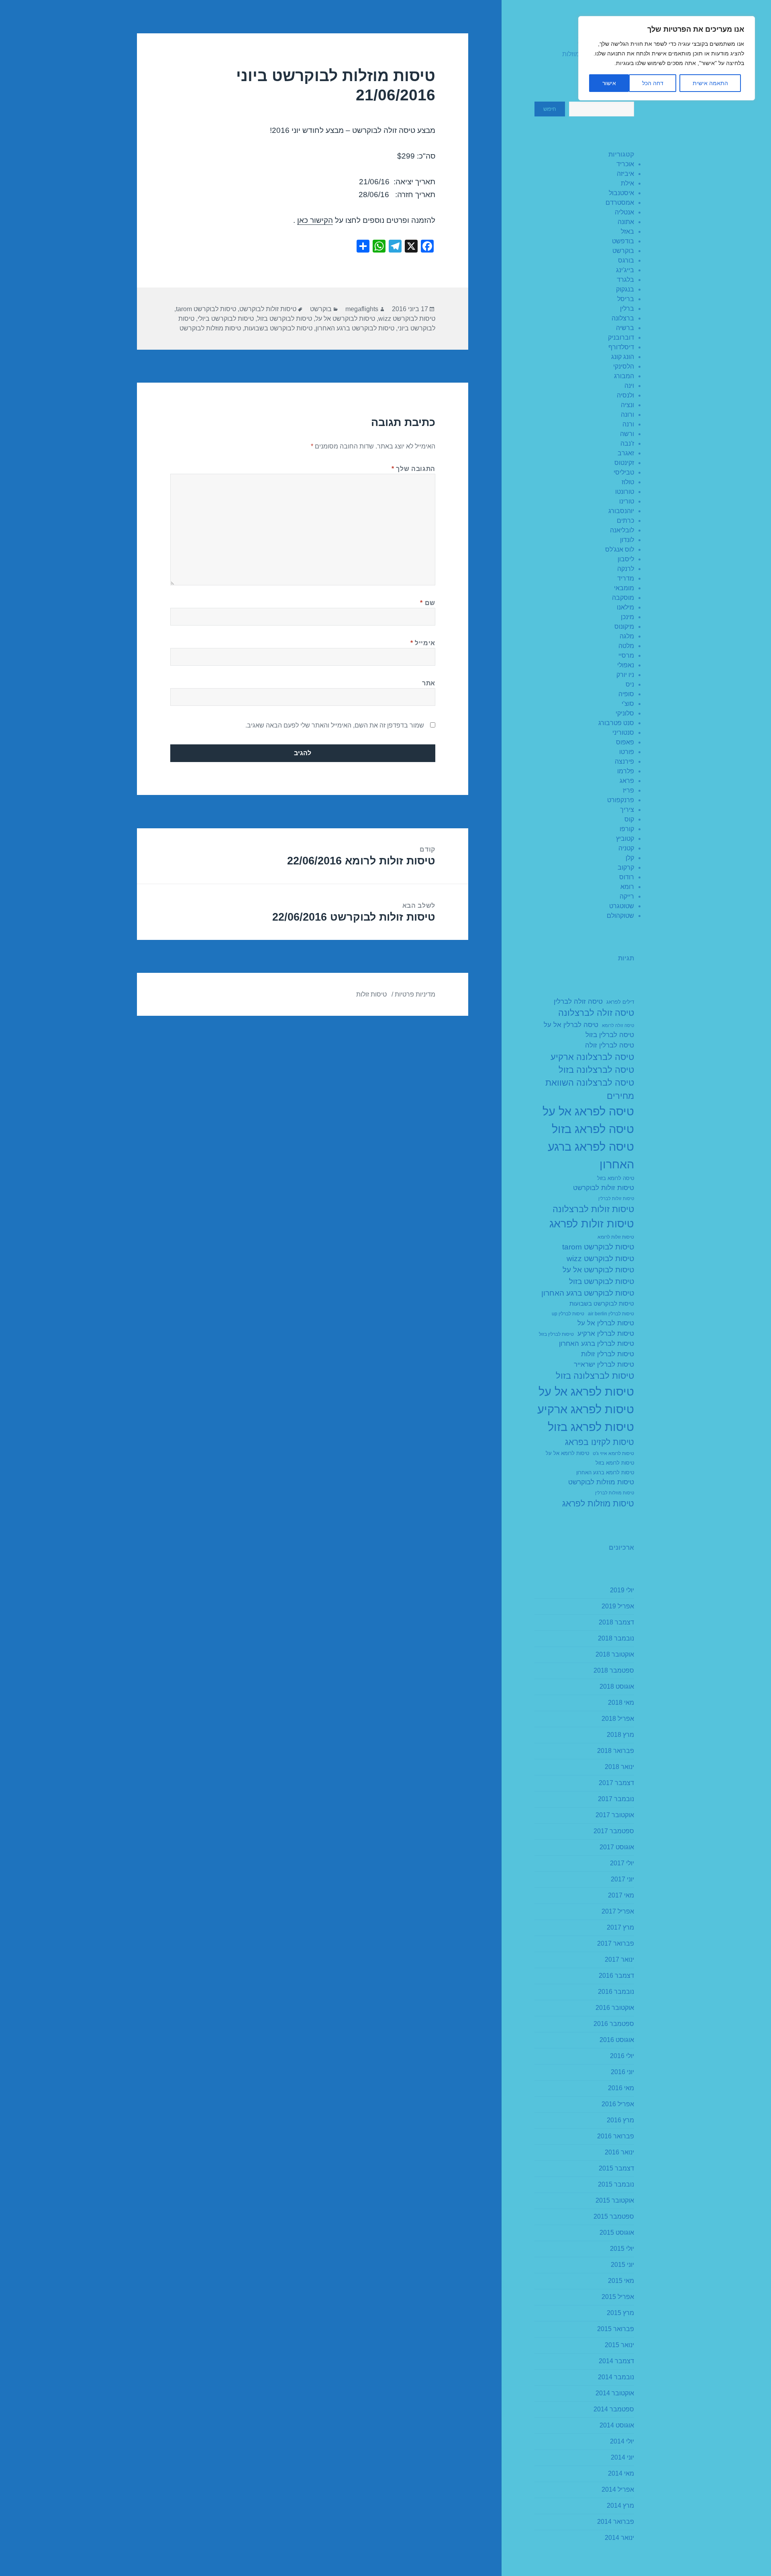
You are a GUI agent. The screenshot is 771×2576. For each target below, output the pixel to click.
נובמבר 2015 (616, 2184)
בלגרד (625, 280)
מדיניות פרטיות (415, 994)
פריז (628, 790)
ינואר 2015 (619, 2345)
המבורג (624, 376)
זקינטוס (624, 463)
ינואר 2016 (619, 2152)
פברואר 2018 (616, 1751)
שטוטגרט (622, 906)
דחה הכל (653, 83)
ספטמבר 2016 (614, 2024)
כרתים (625, 521)
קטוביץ (625, 839)
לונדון (627, 540)
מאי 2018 (621, 1703)
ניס (630, 684)
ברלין (627, 309)
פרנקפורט (621, 800)
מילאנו (625, 607)
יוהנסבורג (621, 511)
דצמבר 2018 (616, 1622)
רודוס (627, 877)
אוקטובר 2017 (615, 1815)
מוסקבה (623, 598)
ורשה (627, 434)
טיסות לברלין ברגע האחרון (597, 1344)
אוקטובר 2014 (615, 2393)
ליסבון (626, 559)
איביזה (625, 174)
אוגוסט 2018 (617, 1686)
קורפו (627, 829)
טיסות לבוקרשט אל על (598, 1270)
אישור (609, 83)
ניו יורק (625, 675)
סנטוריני (623, 733)
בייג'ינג (625, 270)
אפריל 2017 (618, 1911)
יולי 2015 (622, 2249)
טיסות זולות (371, 994)
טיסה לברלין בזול (610, 1035)
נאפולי (626, 665)
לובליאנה (622, 530)
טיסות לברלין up (568, 1314)
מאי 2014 (621, 2473)
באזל (627, 231)
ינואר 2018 (619, 1767)
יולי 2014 (622, 2441)
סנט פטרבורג (616, 723)
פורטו (627, 752)
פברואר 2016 (616, 2136)
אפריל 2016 (618, 2104)
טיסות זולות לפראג (592, 1224)
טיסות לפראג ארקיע (586, 1409)
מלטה (626, 646)
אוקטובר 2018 (615, 1654)
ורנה (628, 424)
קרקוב (626, 867)
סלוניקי (625, 713)
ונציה (627, 405)
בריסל (626, 299)
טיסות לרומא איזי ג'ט (613, 1453)
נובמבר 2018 (616, 1638)
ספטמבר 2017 (614, 1831)
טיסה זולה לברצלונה (596, 1013)
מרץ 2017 (620, 1927)
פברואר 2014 (616, 2522)
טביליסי (624, 472)
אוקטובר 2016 (615, 2008)
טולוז (628, 482)
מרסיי (626, 655)
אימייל (423, 643)
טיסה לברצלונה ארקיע (592, 1057)
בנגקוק (625, 289)
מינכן (627, 617)
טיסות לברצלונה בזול (595, 1376)
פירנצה (624, 761)
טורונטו (625, 492)
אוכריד (625, 164)
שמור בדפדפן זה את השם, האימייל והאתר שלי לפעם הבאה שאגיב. (335, 725)
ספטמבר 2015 (614, 2216)
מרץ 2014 (620, 2506)
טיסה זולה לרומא (618, 1025)
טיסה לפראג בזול (593, 1129)
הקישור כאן (315, 220)
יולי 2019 (622, 1590)
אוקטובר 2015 (615, 2200)
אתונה (626, 222)
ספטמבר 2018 (614, 1670)
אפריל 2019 (618, 1606)
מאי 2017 (621, 1895)
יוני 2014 (622, 2457)
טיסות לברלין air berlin (611, 1314)
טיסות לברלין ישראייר (604, 1364)
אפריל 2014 (618, 2489)
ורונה (627, 415)
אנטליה (624, 212)
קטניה (626, 848)
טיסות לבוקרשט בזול (602, 1281)
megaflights (362, 309)
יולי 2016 (622, 2056)
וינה (629, 386)
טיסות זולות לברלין (616, 1198)
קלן (630, 858)
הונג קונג (623, 357)
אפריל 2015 (618, 2297)
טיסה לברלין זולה (610, 1045)
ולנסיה (625, 395)
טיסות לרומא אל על (567, 1453)
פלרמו (626, 771)
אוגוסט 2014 (617, 2425)
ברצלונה (623, 318)
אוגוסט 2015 (617, 2233)
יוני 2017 (622, 1879)
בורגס (626, 260)
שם (428, 603)
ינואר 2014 (619, 2538)
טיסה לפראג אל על (588, 1111)
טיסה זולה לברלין (578, 1002)
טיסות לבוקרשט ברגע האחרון (588, 1293)
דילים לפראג (620, 1002)
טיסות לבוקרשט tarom (598, 1247)
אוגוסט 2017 (617, 1847)
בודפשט (623, 241)
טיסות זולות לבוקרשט (604, 1188)
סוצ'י (628, 704)
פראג (627, 781)
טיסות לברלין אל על (606, 1323)
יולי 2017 (622, 1863)
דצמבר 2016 (616, 1976)
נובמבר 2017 (616, 1799)
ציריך (627, 810)
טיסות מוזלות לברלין (615, 1493)
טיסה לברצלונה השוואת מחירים (590, 1089)
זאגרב (626, 453)
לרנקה (626, 569)
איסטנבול (621, 193)
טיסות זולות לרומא (616, 1237)
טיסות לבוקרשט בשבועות (602, 1303)
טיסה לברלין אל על (571, 1025)
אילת (627, 183)
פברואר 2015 (616, 2329)
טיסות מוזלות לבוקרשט (601, 1482)
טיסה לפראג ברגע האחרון (591, 1155)
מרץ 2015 (620, 2313)
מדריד (626, 578)
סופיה (626, 694)
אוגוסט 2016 (617, 2040)
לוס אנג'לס (620, 549)
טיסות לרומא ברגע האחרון (605, 1473)
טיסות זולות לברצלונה (593, 1209)
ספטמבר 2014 (614, 2409)
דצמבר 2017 (616, 1783)
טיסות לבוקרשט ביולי (226, 319)
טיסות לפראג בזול (591, 1427)
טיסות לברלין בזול (556, 1334)
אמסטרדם (620, 203)
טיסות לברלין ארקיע (606, 1334)
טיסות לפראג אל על (586, 1391)
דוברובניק (621, 337)
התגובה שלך (413, 469)
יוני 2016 (622, 2072)
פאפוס (625, 742)
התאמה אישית (710, 83)
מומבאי (624, 588)
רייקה (627, 896)
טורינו (627, 501)
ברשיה (625, 328)
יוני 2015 (622, 2265)
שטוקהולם (620, 916)
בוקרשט (623, 251)
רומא (627, 887)
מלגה (627, 636)
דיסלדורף (621, 347)
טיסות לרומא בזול (615, 1463)
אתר (429, 683)
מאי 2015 (621, 2281)
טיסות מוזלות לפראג (598, 1503)
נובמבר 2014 (616, 2377)
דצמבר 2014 (616, 2361)
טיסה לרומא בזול (616, 1178)
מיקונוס (624, 627)
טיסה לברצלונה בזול (596, 1070)
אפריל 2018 (618, 1719)
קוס (629, 819)
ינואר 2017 (619, 1960)
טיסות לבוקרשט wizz (600, 1258)
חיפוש (550, 109)
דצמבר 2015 (616, 2168)
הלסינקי (624, 366)
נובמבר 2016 (616, 1992)
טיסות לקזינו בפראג (600, 1442)
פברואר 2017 (616, 1943)
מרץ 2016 (620, 2120)
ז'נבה (627, 443)
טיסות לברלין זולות (608, 1354)
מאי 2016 (621, 2088)
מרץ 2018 (620, 1735)
